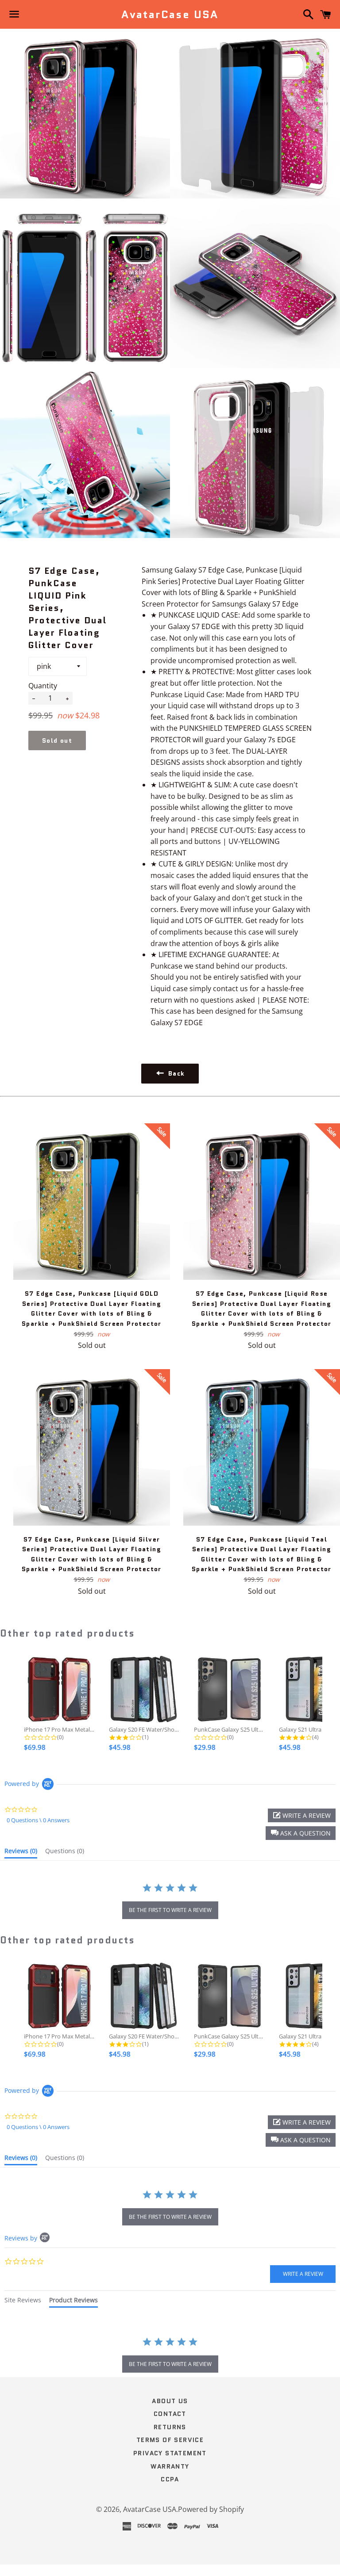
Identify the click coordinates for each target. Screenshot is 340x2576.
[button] (301, 1833)
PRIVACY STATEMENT (170, 2453)
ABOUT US (170, 2401)
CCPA (170, 2479)
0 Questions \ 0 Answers (38, 1820)
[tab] (21, 1853)
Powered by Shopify (211, 2509)
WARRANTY (170, 2466)
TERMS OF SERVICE (170, 2440)
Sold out (57, 740)
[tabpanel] (170, 2356)
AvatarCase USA (170, 15)
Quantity (43, 686)
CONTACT (170, 2414)
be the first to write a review (170, 1910)
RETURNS (170, 2427)
